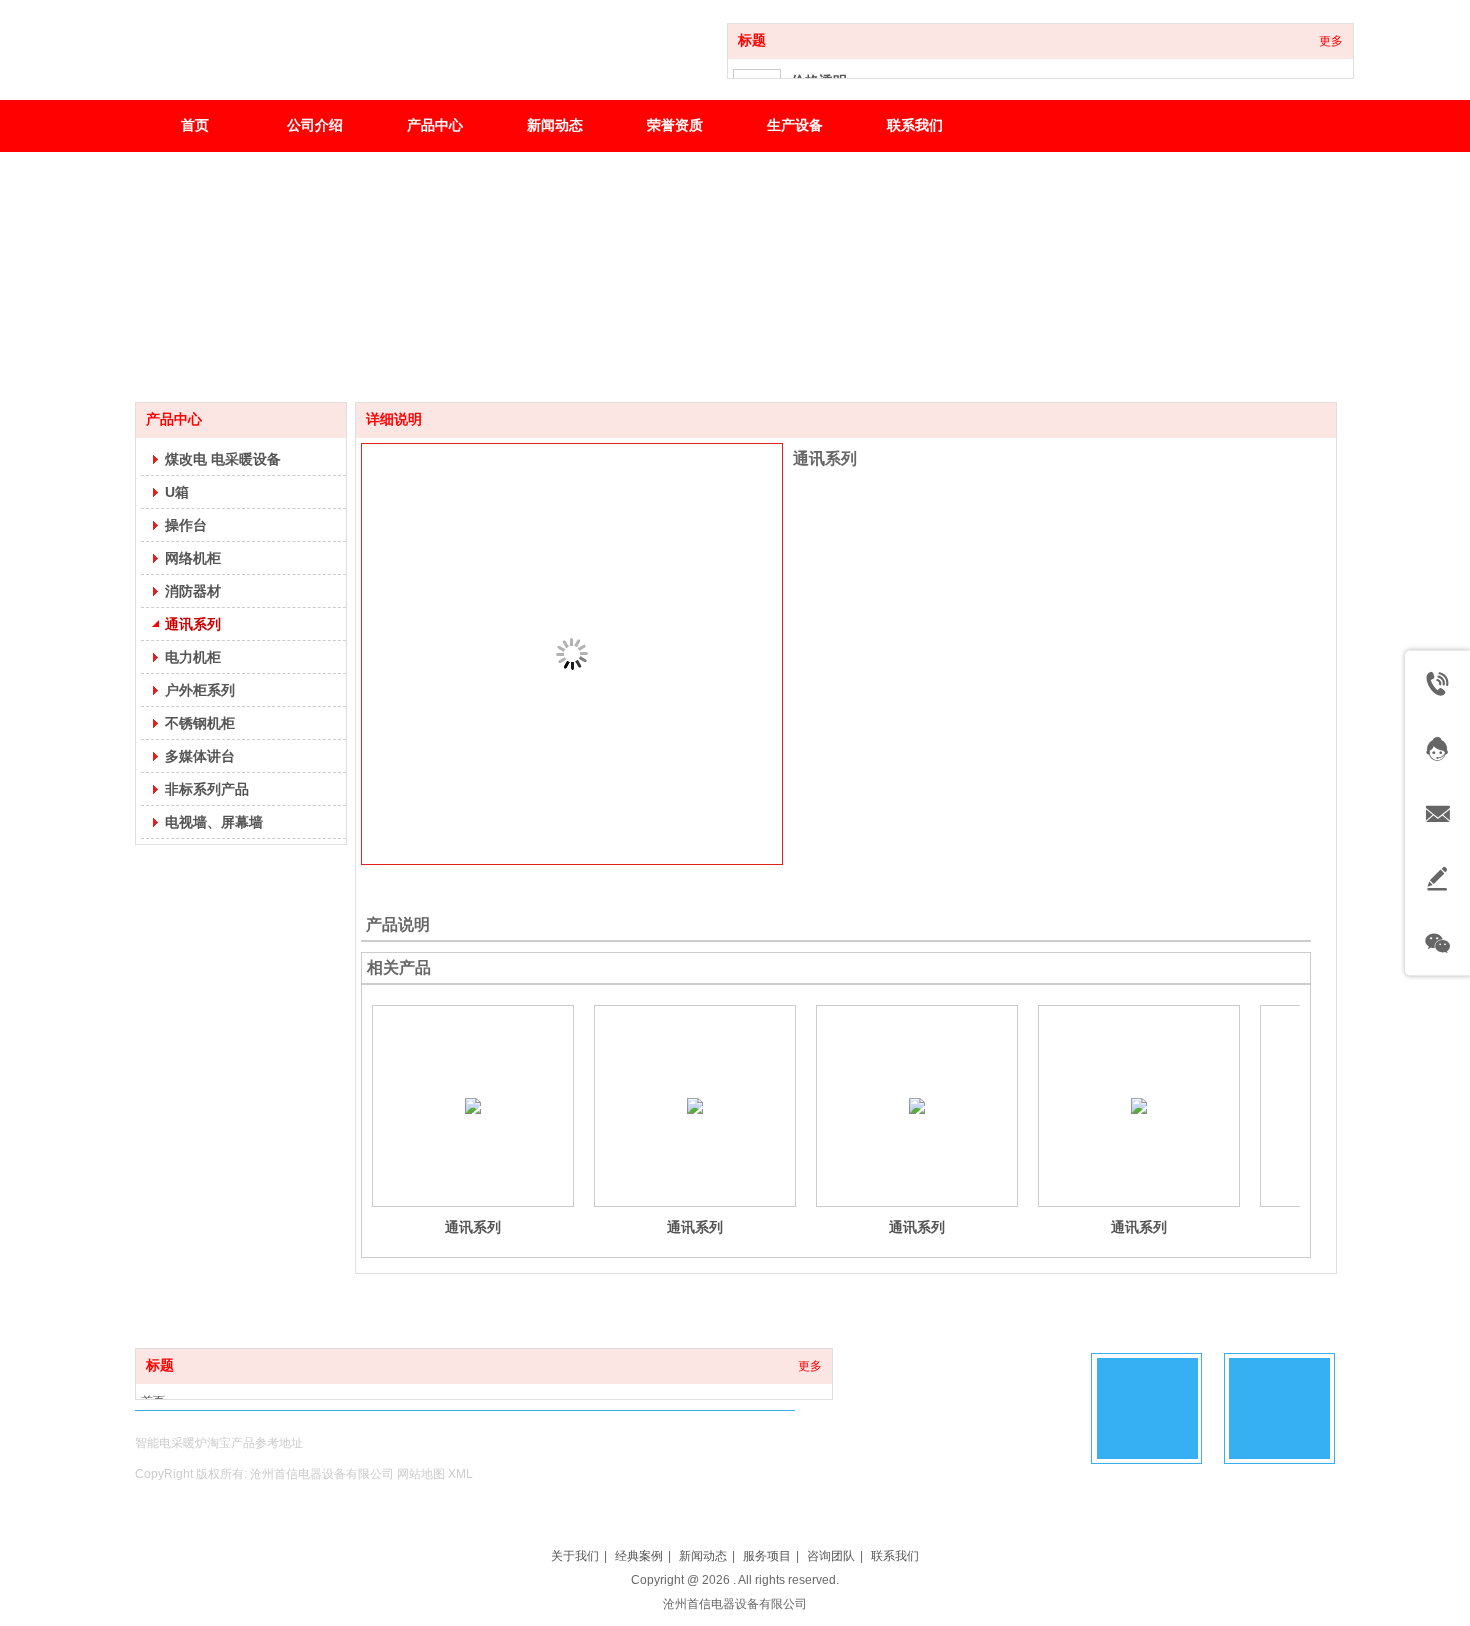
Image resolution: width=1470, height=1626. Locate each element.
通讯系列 (473, 1227)
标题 (752, 40)
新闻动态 (703, 1556)
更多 (1331, 41)
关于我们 (575, 1556)
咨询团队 (831, 1556)
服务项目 (767, 1556)
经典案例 (639, 1556)
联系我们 (895, 1556)
